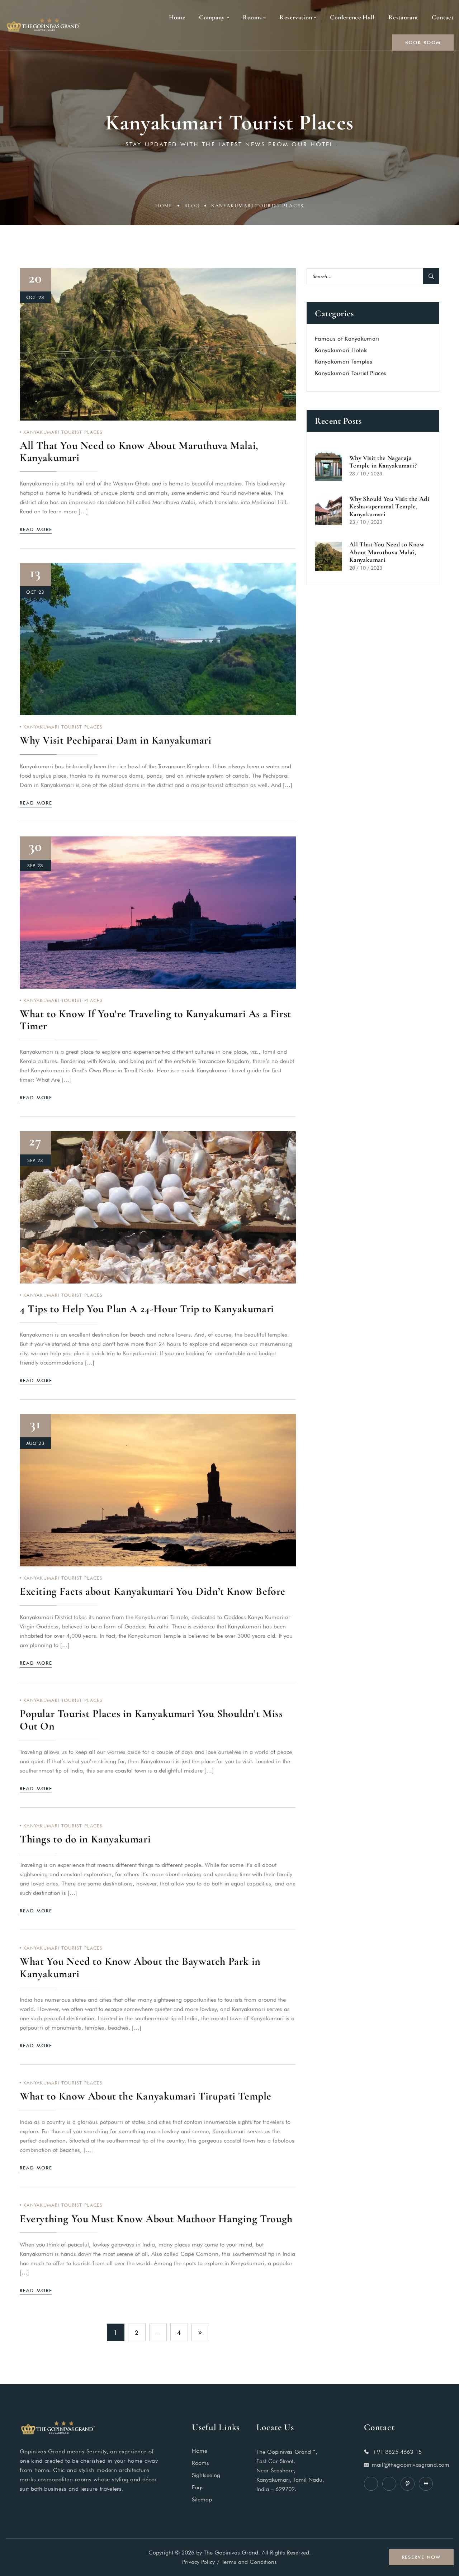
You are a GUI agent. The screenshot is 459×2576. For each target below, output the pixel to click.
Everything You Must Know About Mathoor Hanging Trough (156, 2219)
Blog (192, 206)
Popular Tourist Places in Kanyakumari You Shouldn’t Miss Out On (151, 1720)
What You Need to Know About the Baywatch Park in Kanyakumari (140, 1967)
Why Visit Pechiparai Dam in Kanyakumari (115, 740)
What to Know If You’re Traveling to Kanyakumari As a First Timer (155, 1020)
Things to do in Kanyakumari (85, 1839)
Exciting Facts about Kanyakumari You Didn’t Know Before (153, 1591)
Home (164, 206)
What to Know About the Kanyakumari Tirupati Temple (146, 2096)
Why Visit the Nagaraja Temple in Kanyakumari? (383, 462)
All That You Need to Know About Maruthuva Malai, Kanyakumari (139, 452)
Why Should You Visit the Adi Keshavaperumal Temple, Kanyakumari (389, 506)
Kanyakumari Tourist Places (63, 432)
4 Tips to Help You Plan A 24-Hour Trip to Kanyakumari (147, 1309)
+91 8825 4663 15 (397, 2451)
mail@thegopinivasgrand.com (411, 2464)
